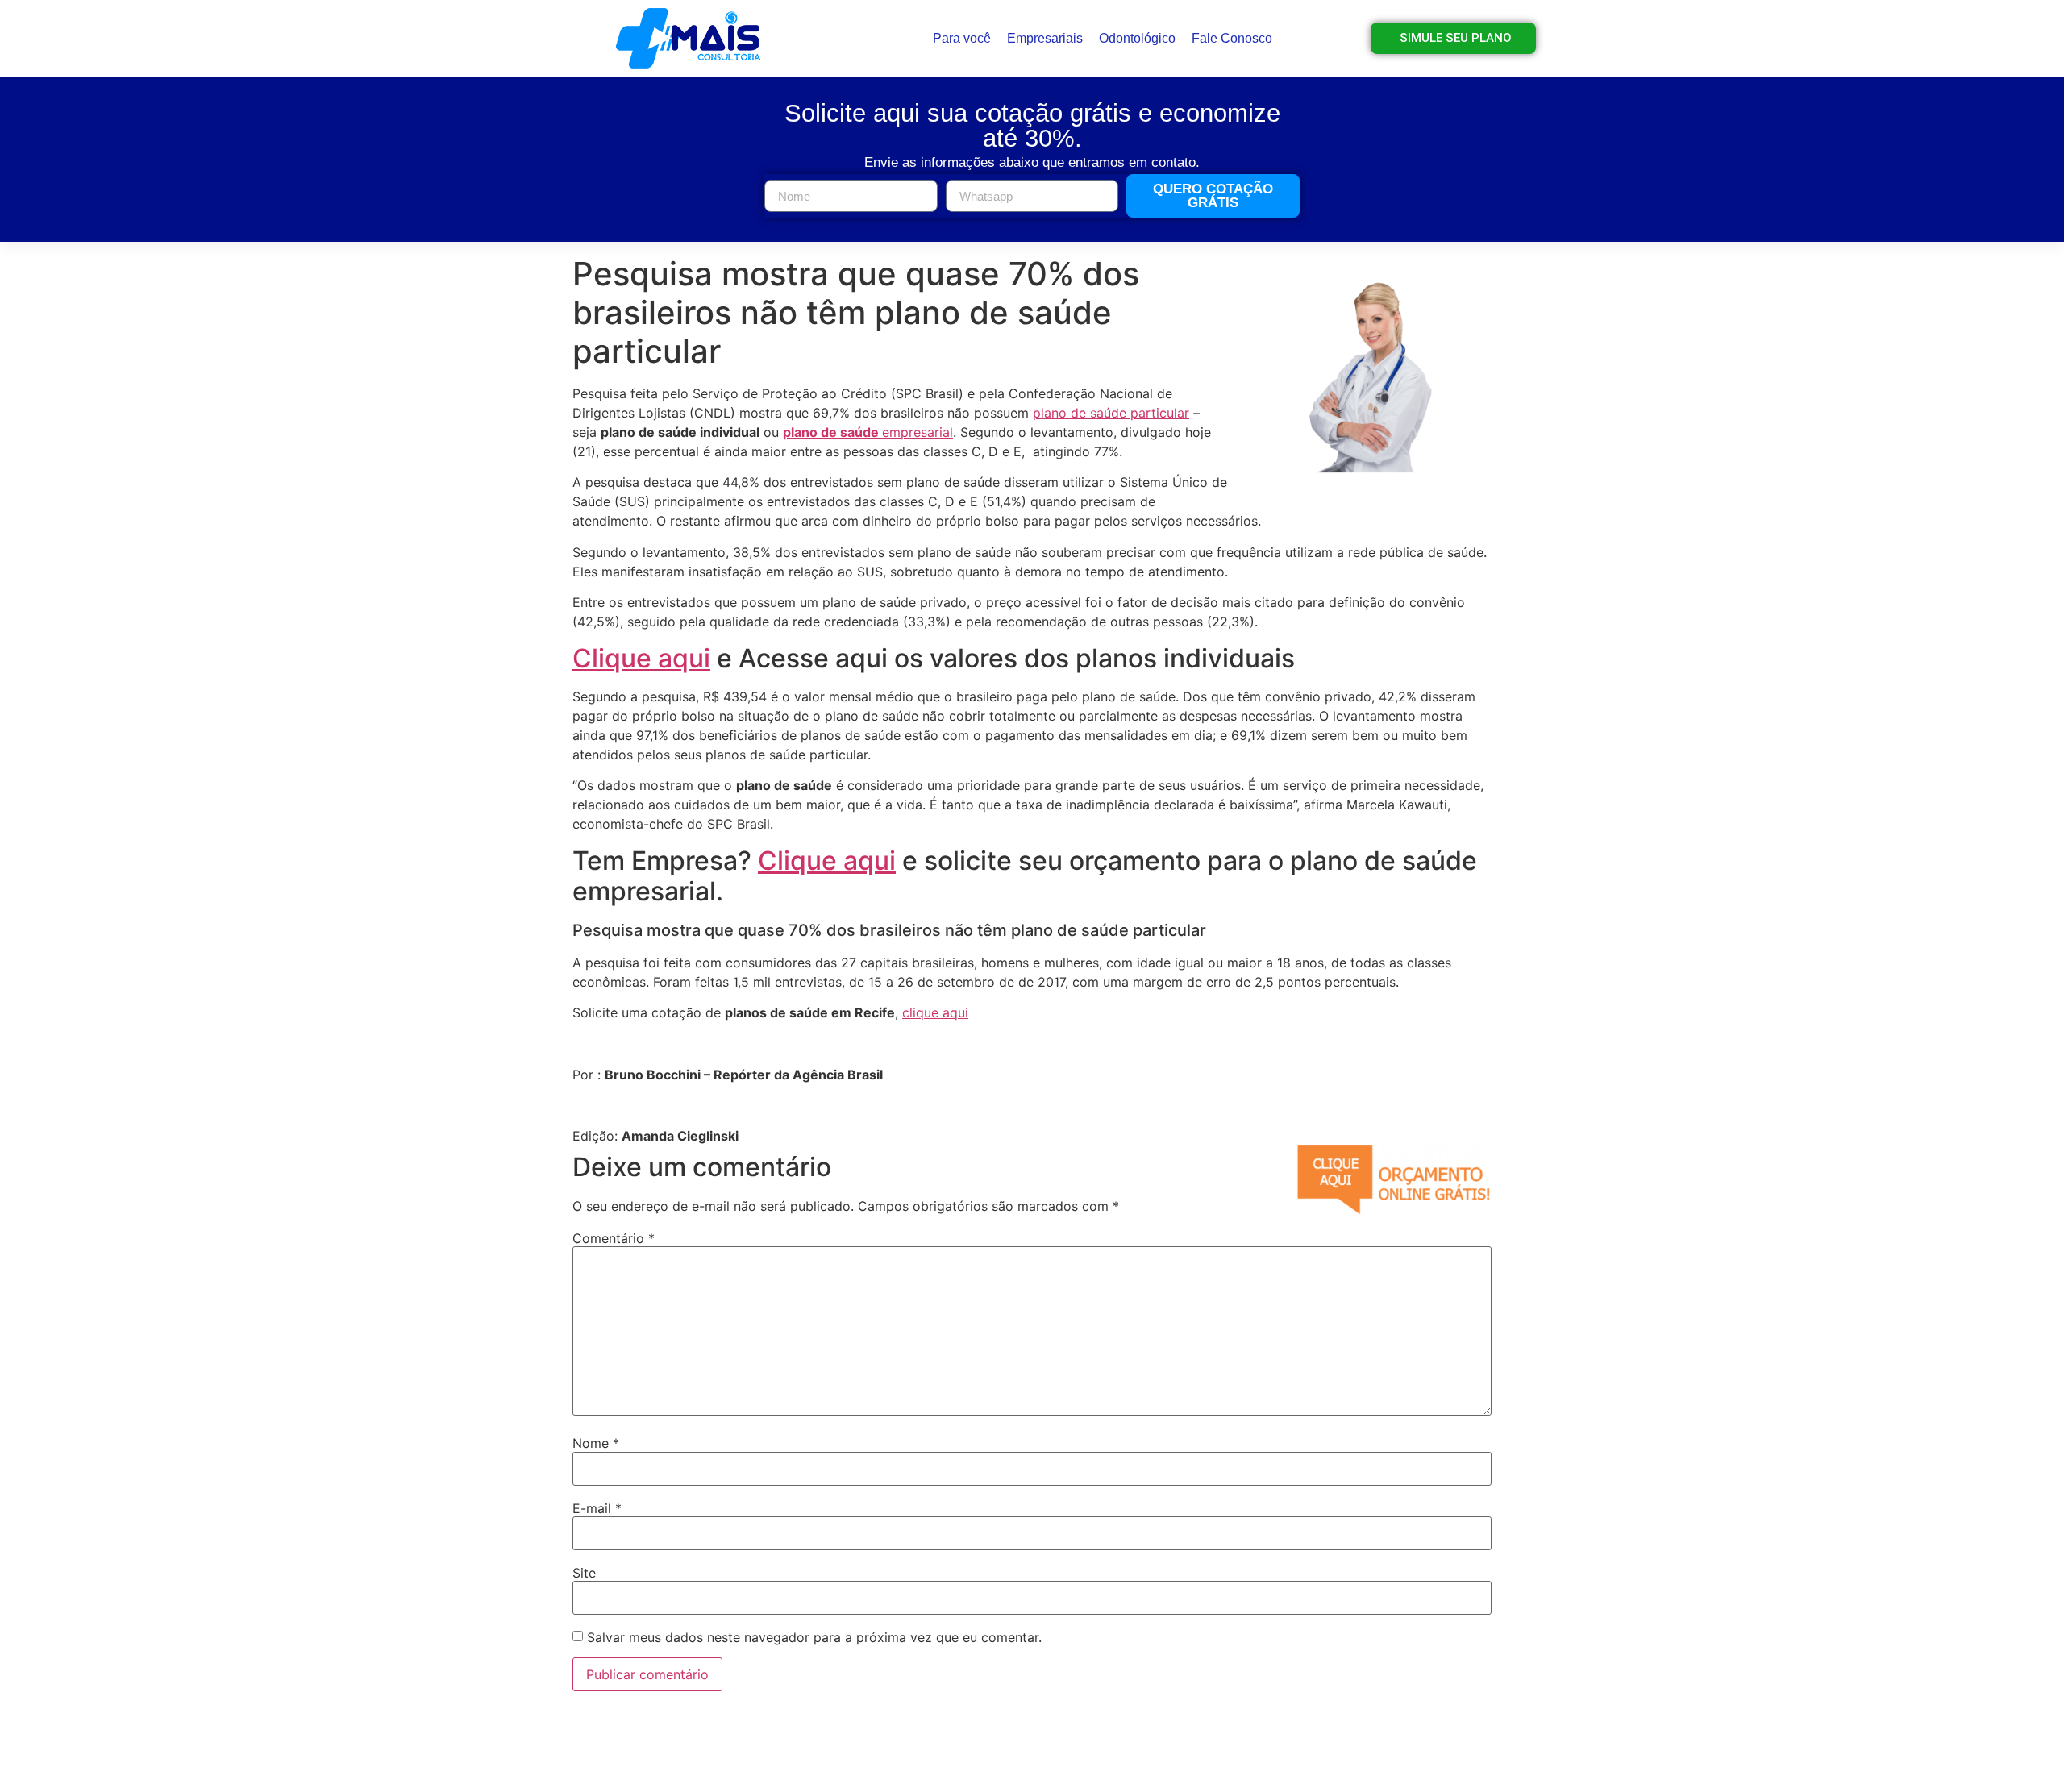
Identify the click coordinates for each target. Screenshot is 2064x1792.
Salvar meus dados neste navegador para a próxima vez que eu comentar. (814, 1637)
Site (584, 1573)
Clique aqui (641, 658)
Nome (596, 1443)
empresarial (868, 432)
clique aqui (935, 1012)
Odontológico (1137, 38)
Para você (962, 38)
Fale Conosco (1232, 38)
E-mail (597, 1508)
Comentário (614, 1238)
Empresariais (1045, 38)
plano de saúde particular (1111, 413)
